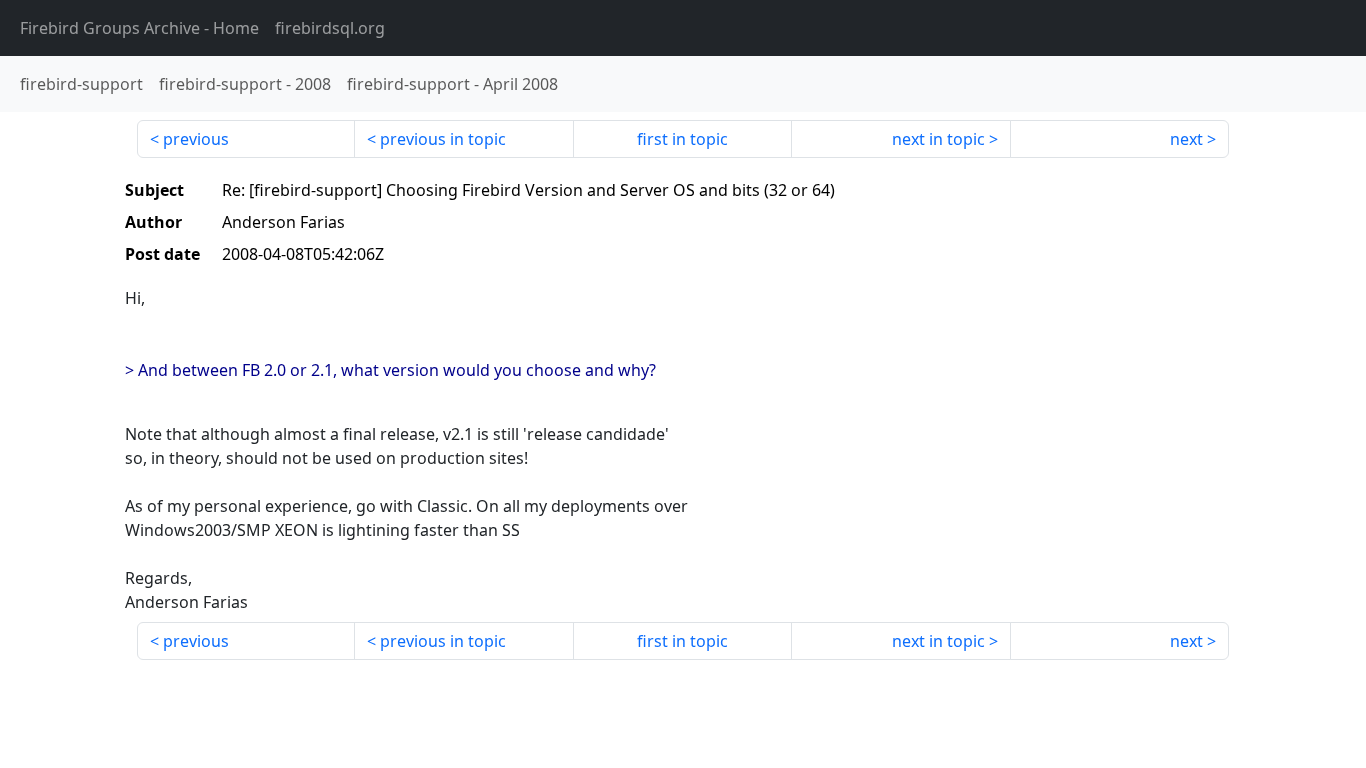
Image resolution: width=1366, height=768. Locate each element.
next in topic (938, 139)
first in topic (682, 139)
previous (196, 139)
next (1186, 139)
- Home (139, 28)
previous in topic (443, 139)
